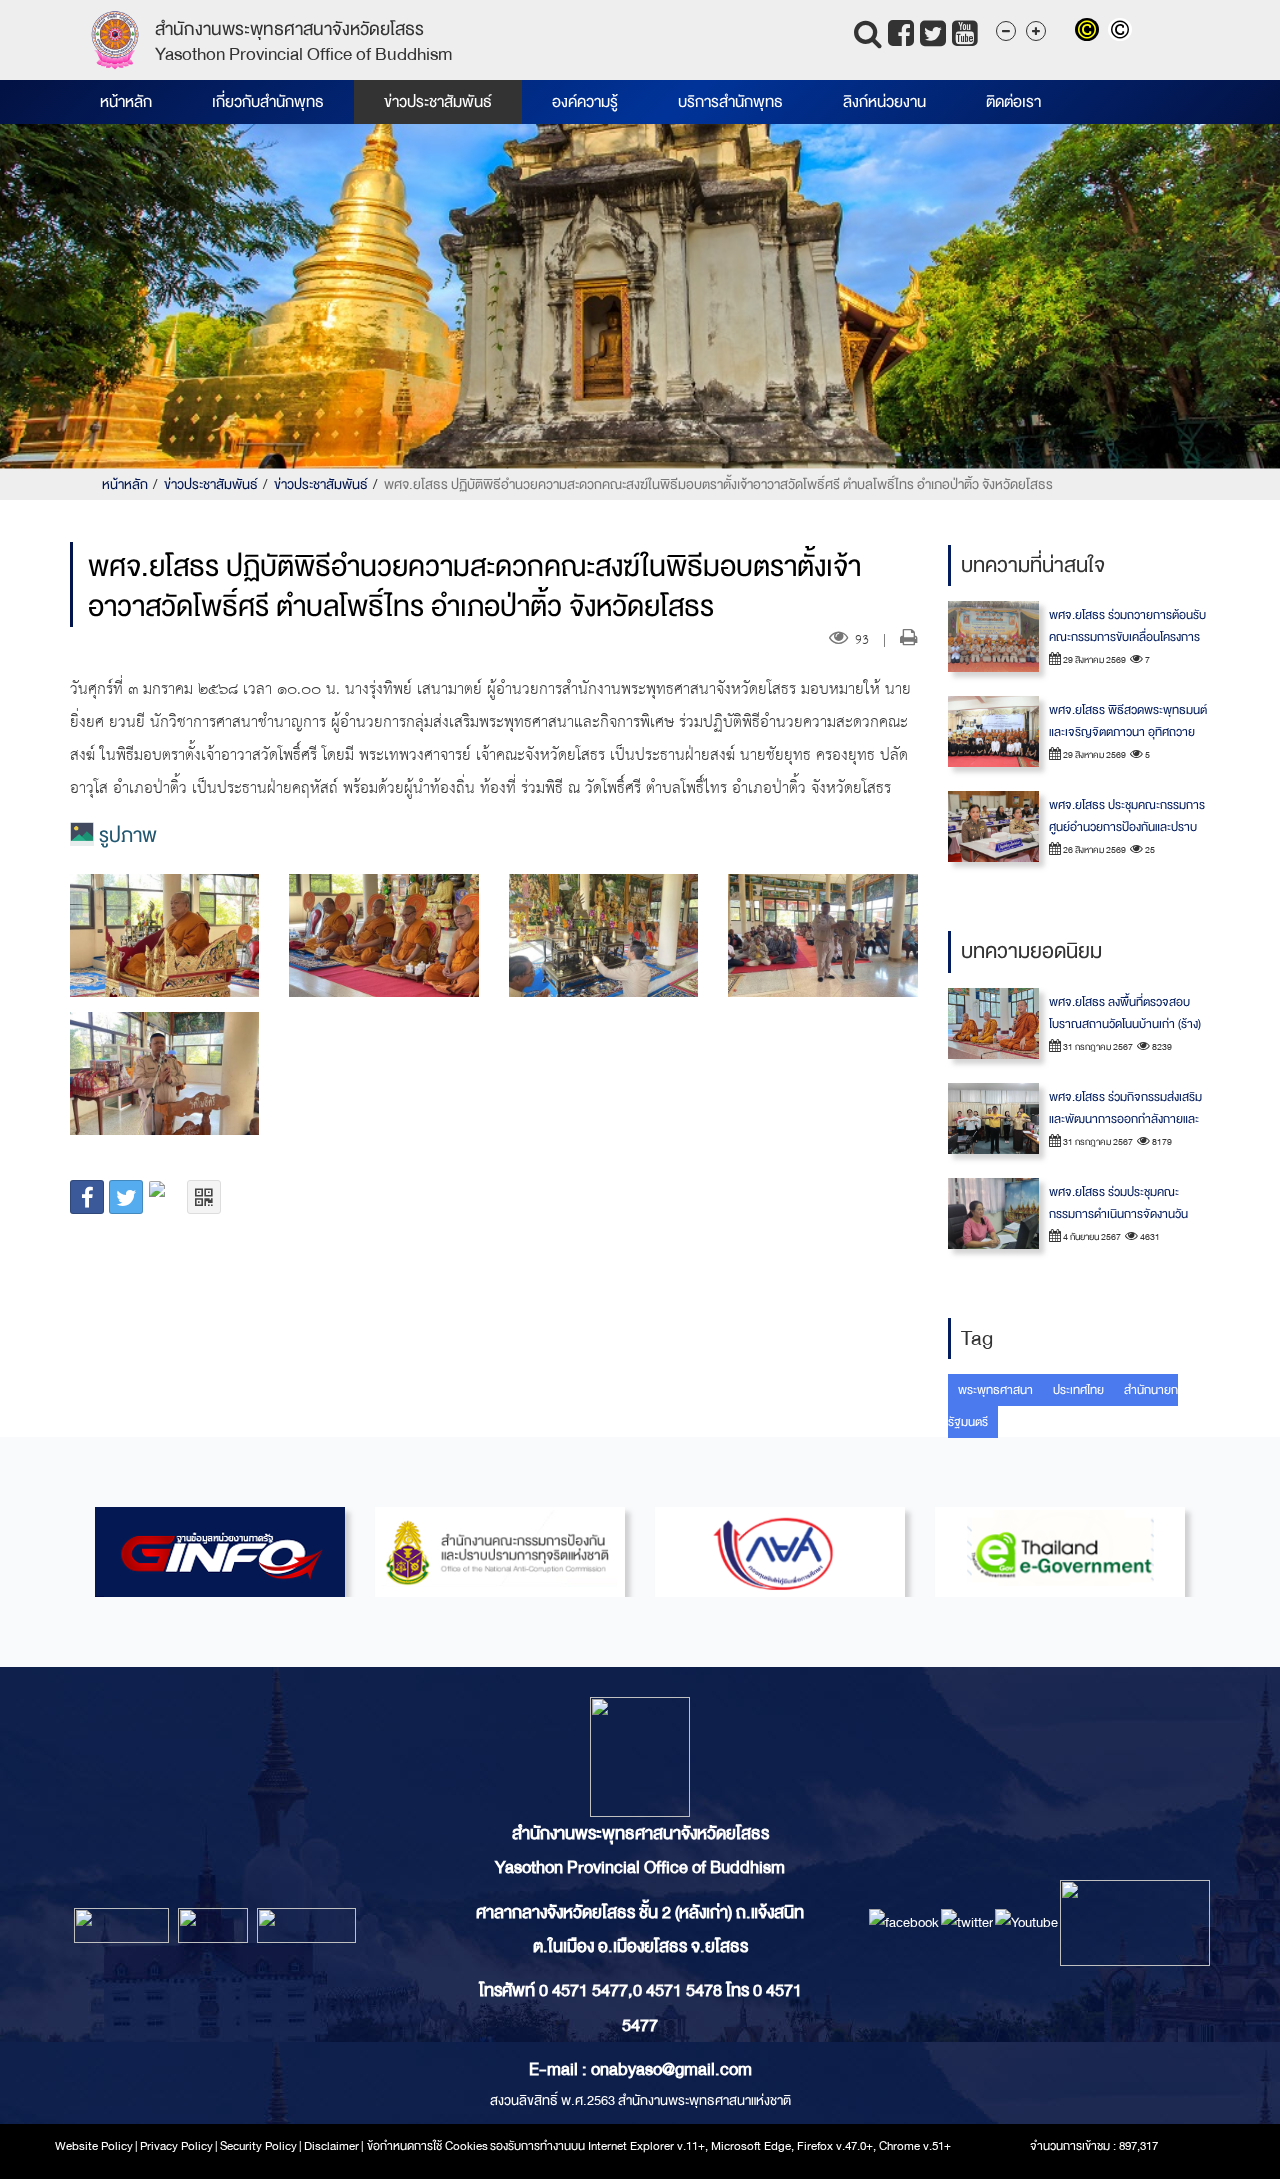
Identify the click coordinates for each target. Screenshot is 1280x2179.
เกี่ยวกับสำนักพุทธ (268, 102)
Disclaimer (332, 2146)
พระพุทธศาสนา (995, 1390)
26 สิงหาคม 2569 (1093, 850)
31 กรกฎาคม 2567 (1097, 1047)
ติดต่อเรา (1013, 102)
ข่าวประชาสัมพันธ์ (438, 102)
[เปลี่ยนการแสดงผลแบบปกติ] (1122, 32)
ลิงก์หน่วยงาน (884, 102)
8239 (1161, 1047)
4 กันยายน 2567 (1091, 1237)
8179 (1161, 1142)
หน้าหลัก (126, 102)
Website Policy (94, 2146)
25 (1149, 850)
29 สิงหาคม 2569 (1093, 660)
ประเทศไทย (1078, 1390)
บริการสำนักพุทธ (730, 102)
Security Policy (258, 2146)
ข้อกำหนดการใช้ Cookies (427, 2146)
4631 (1149, 1237)
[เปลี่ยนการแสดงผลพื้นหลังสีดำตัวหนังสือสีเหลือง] (1091, 32)
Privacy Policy (176, 2146)
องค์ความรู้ (585, 102)
